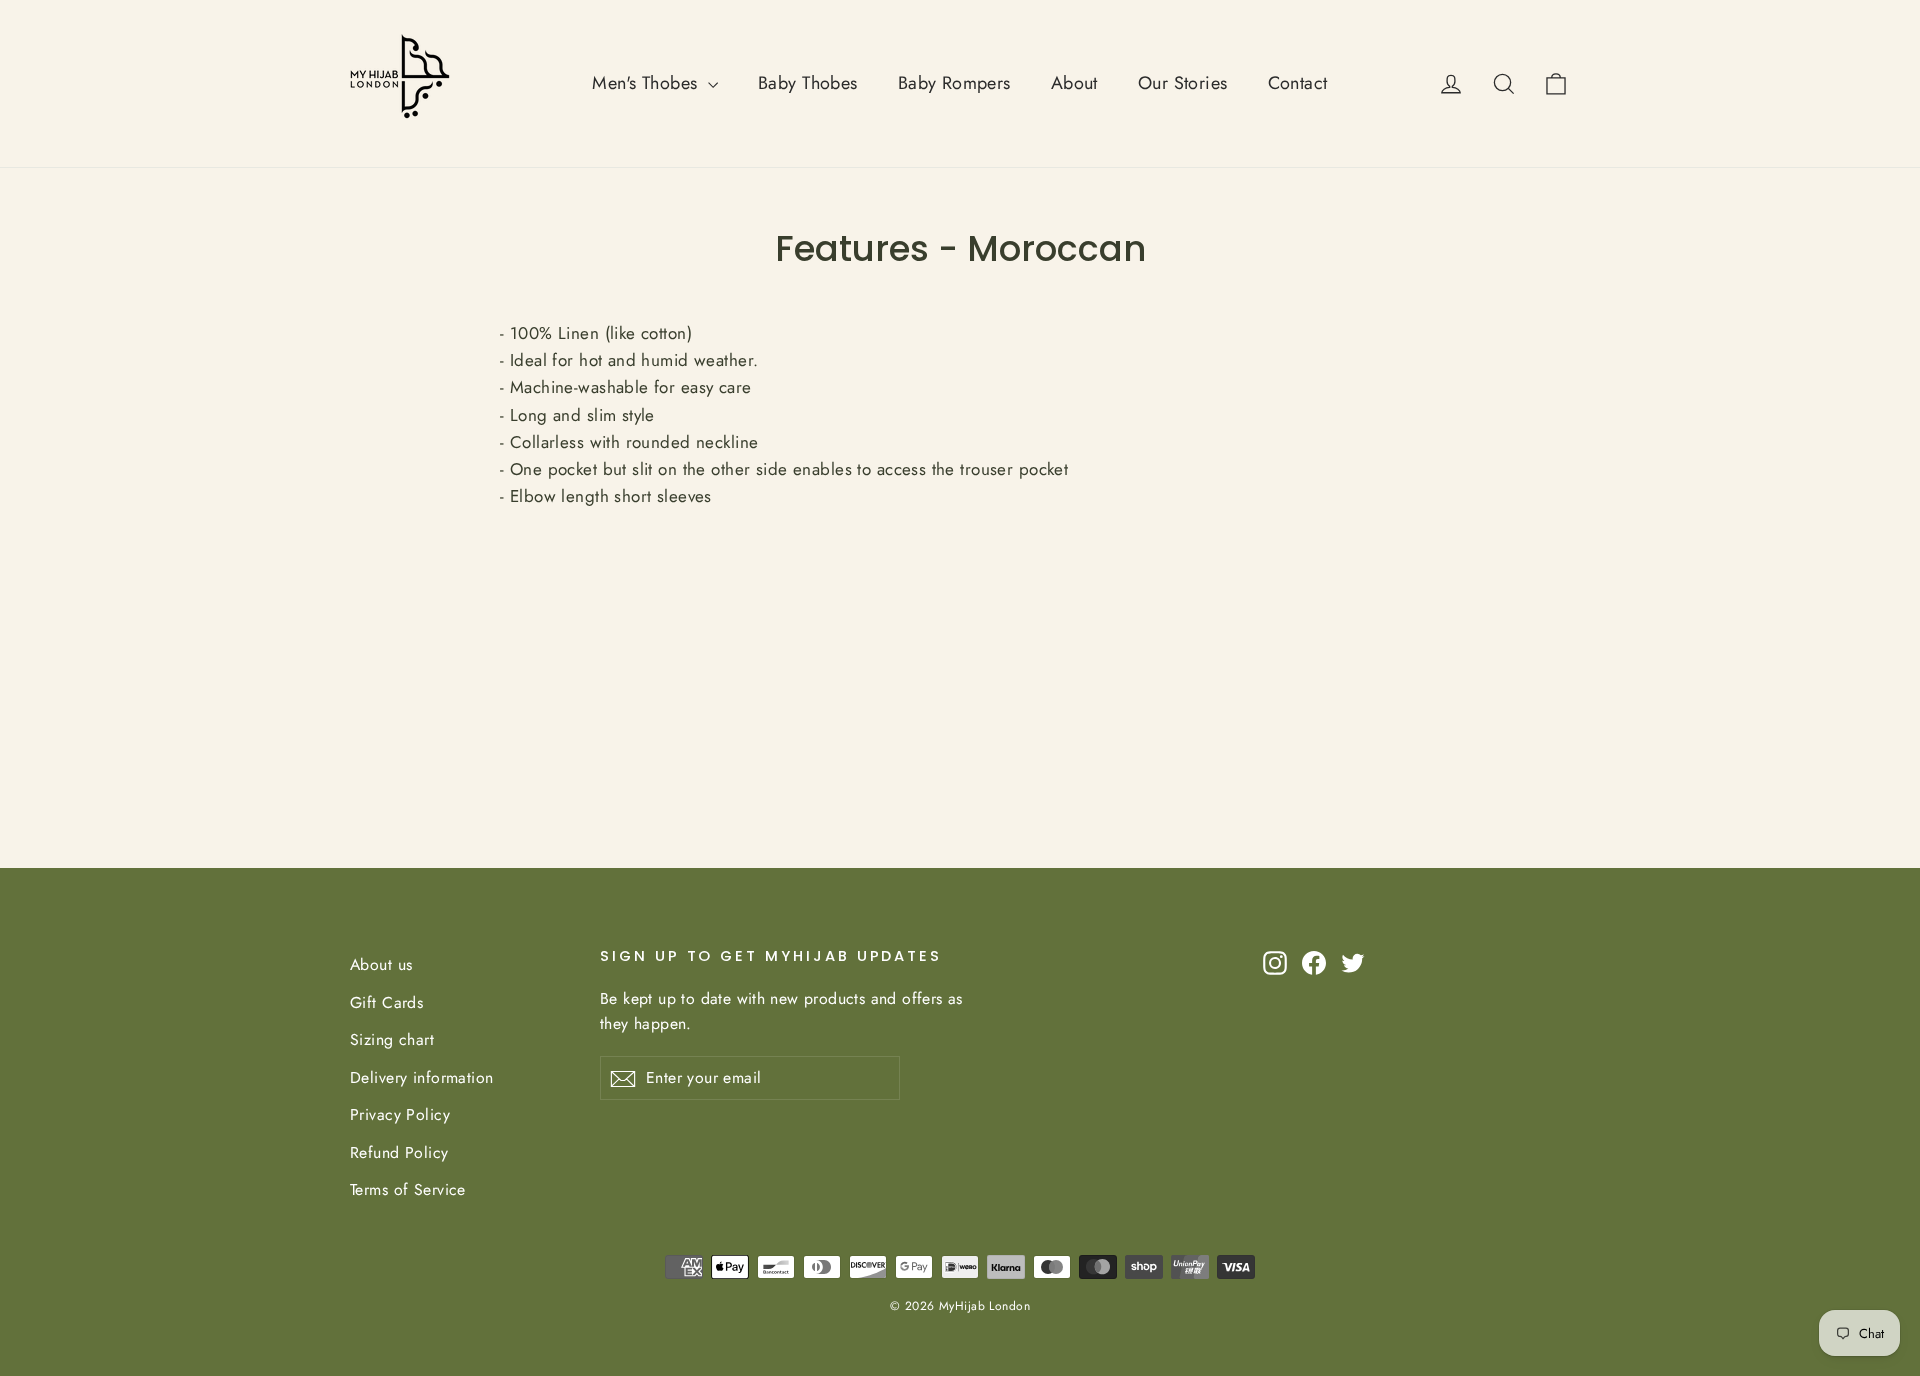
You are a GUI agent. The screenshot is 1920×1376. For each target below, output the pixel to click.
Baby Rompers (954, 83)
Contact (1298, 83)
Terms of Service (408, 1189)
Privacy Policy (400, 1114)
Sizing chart (392, 1039)
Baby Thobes (808, 83)
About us (381, 964)
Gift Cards (386, 1002)
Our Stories (1183, 83)
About (1074, 83)
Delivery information (422, 1077)
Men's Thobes (647, 83)
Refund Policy (399, 1152)
